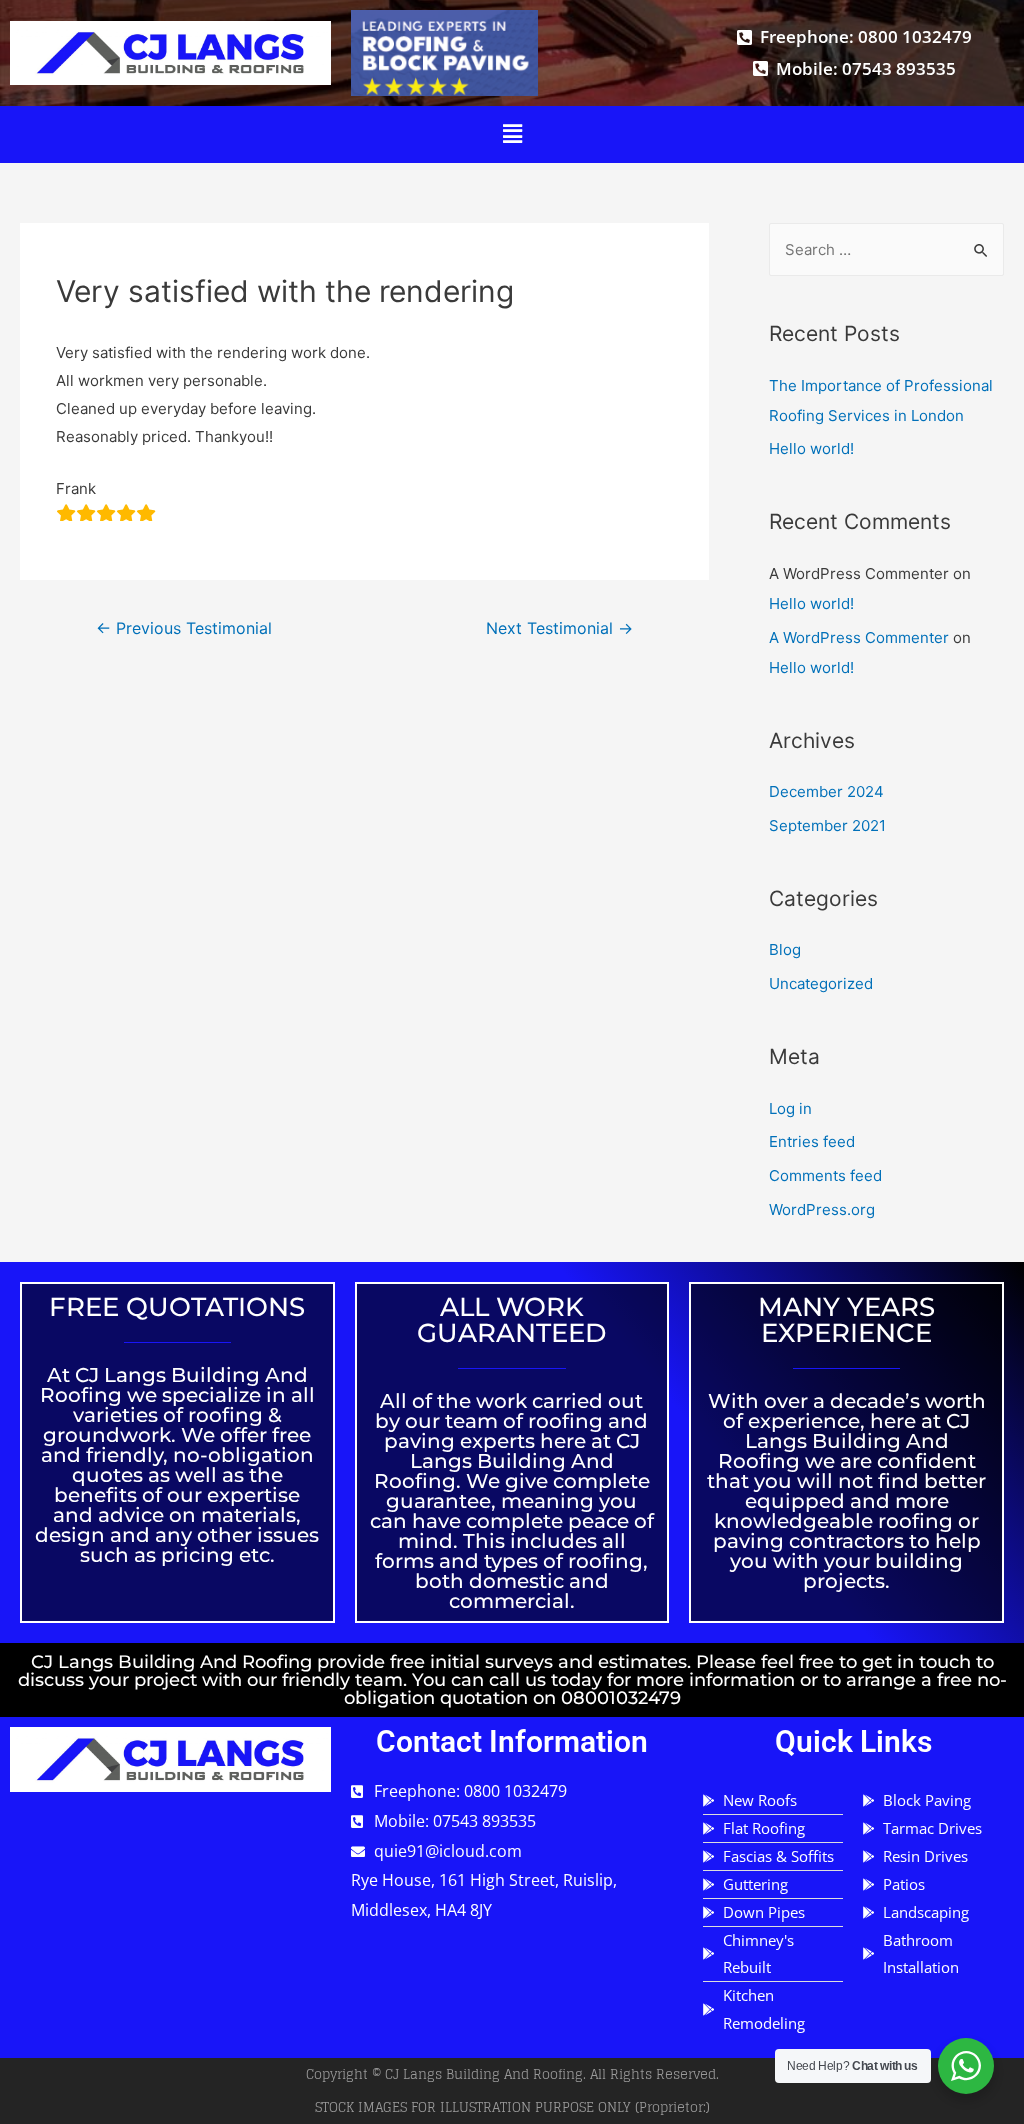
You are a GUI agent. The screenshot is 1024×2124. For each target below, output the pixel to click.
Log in (790, 1108)
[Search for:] (886, 249)
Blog (785, 949)
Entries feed (812, 1141)
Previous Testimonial (184, 628)
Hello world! (811, 448)
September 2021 (827, 825)
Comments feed (825, 1175)
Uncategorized (821, 983)
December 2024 (826, 791)
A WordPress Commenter (859, 637)
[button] (512, 134)
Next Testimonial (559, 628)
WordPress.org (822, 1209)
